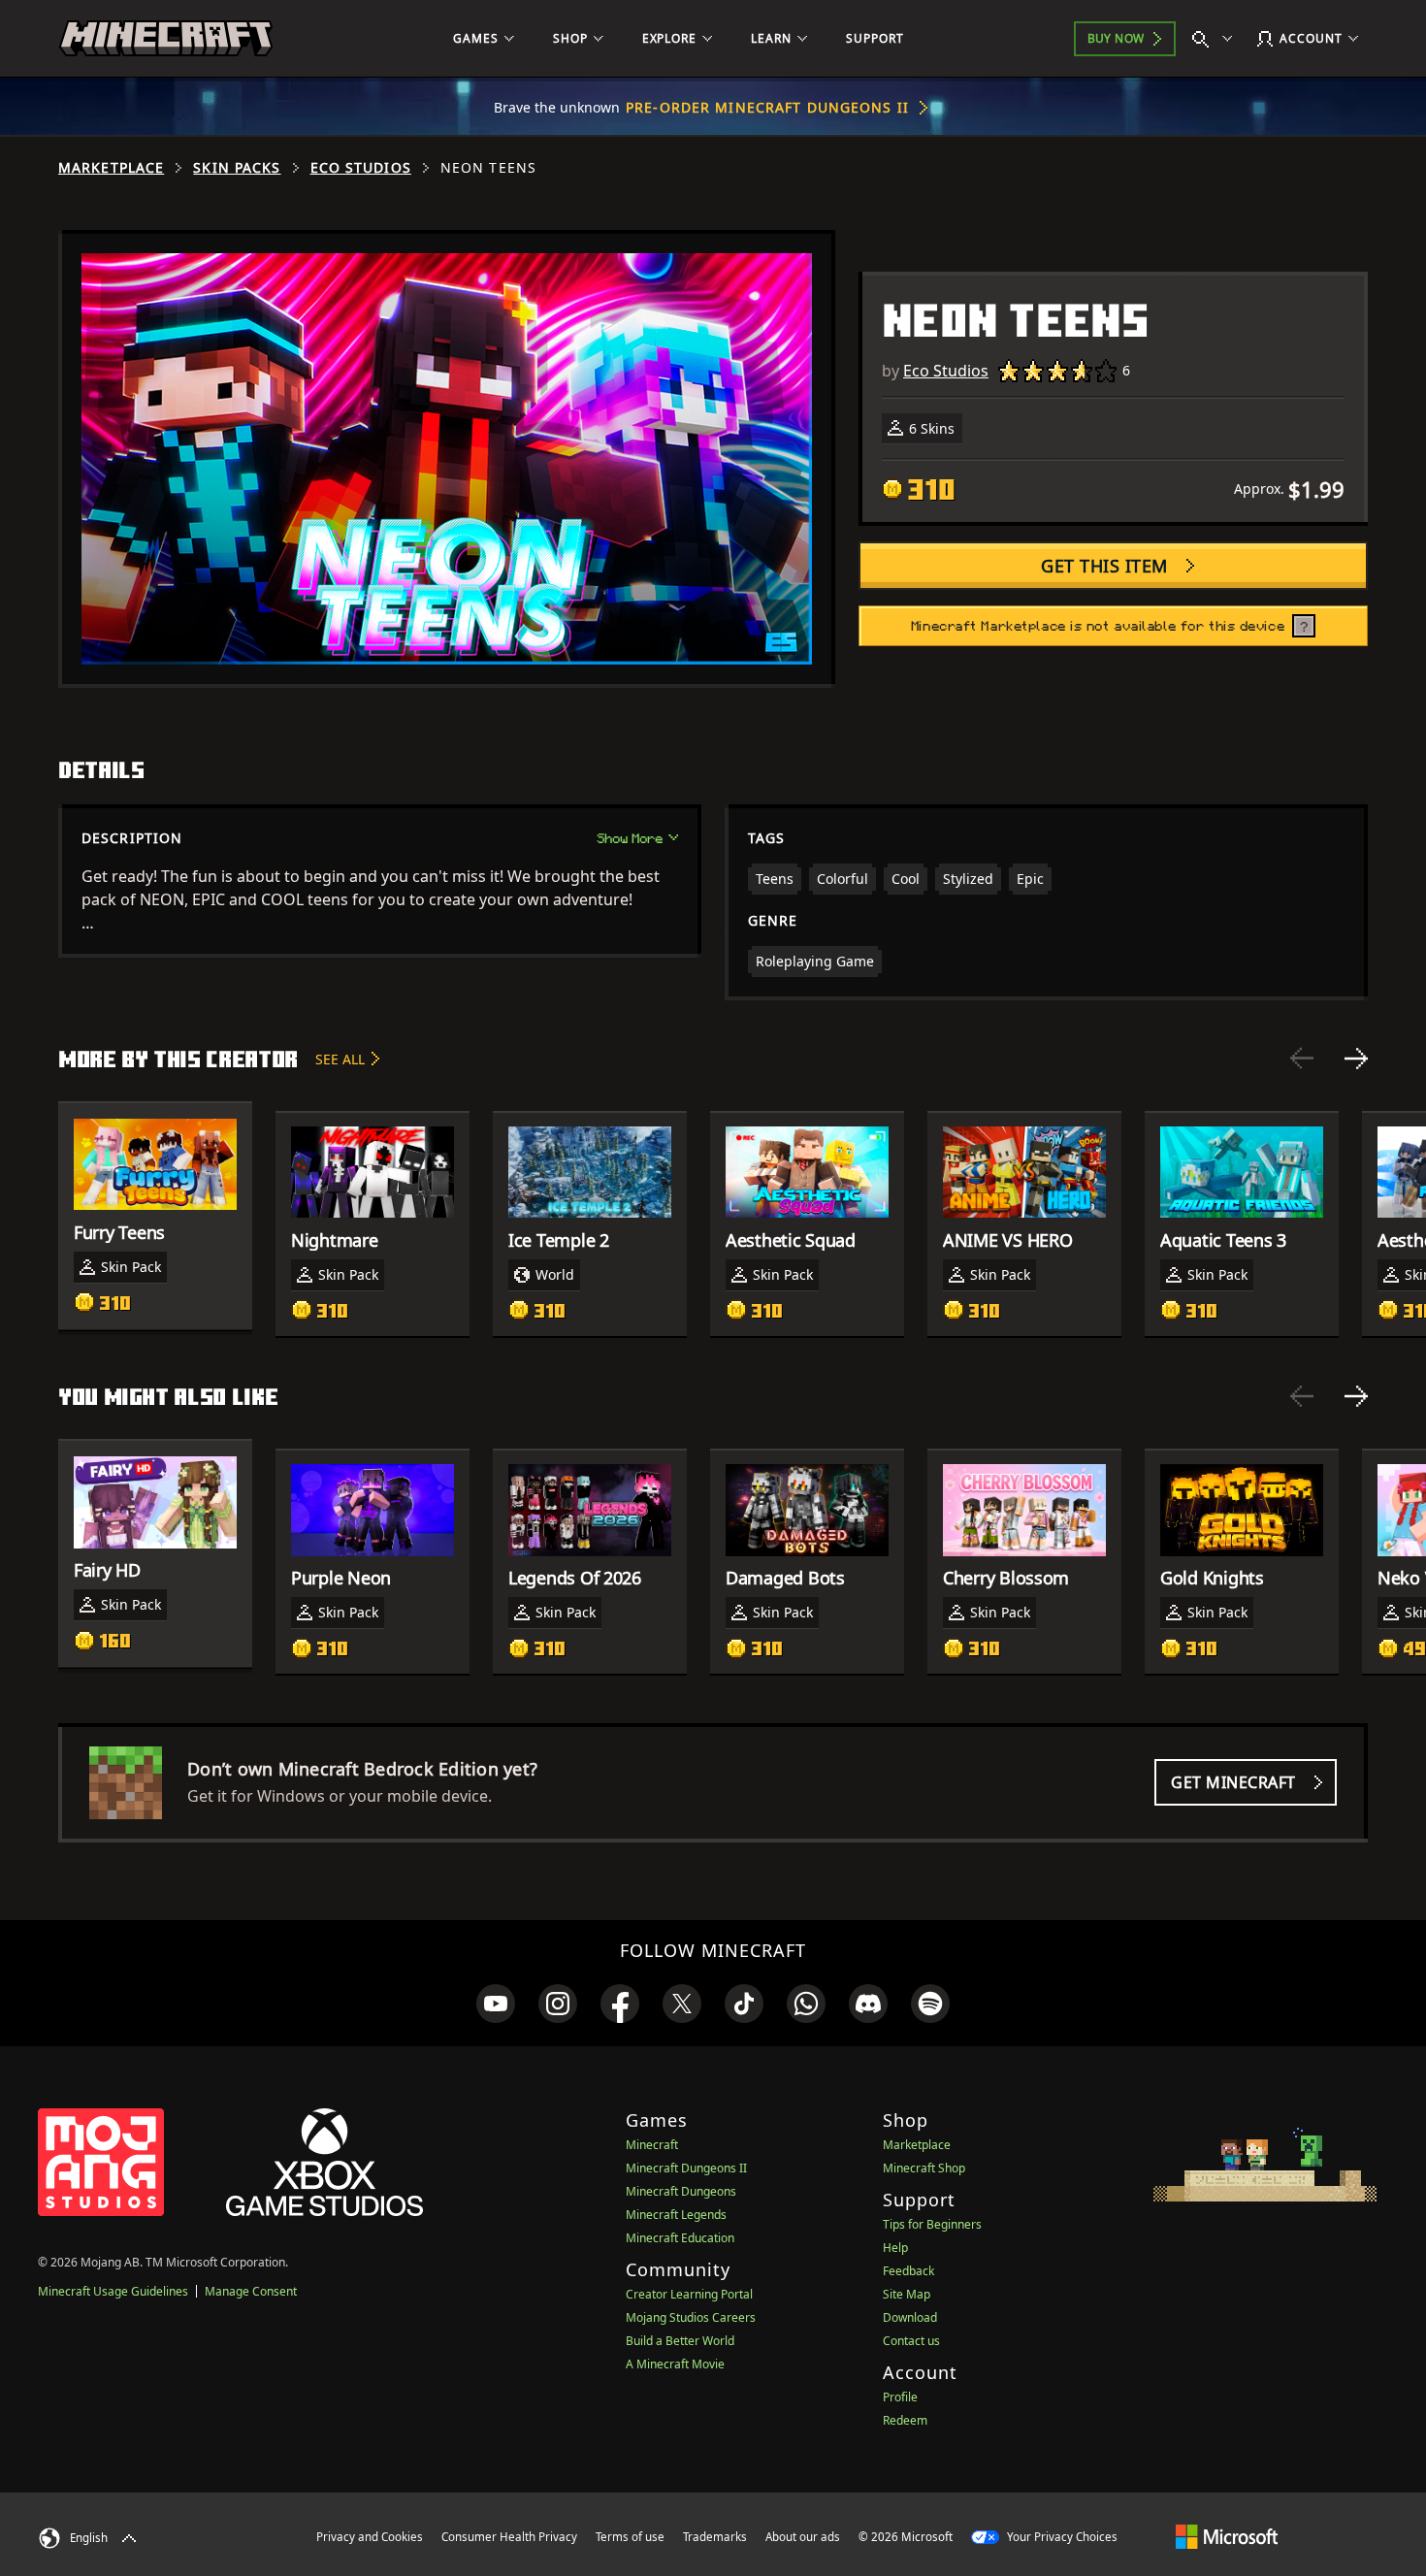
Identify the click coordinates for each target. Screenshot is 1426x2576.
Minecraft (652, 2145)
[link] (496, 2004)
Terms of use (630, 2537)
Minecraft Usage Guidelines (113, 2291)
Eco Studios (361, 168)
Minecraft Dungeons (681, 2191)
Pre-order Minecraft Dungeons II (767, 107)
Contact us (911, 2341)
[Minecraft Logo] (166, 39)
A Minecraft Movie (675, 2364)
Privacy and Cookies (370, 2537)
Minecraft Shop (924, 2168)
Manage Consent (251, 2291)
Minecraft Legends (676, 2215)
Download (910, 2317)
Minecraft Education (680, 2238)
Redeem (905, 2420)
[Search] (1216, 39)
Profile (900, 2397)
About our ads (803, 2537)
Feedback (908, 2271)
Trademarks (715, 2537)
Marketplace (111, 168)
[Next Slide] (1356, 1059)
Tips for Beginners (932, 2224)
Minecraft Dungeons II (686, 2168)
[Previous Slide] (1302, 1059)
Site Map (907, 2294)
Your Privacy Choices (1061, 2537)
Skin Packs (237, 168)
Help (895, 2248)
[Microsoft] (1227, 2536)
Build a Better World (680, 2341)
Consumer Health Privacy (509, 2537)
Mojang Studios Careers (691, 2317)
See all (340, 1059)
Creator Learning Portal (689, 2294)
